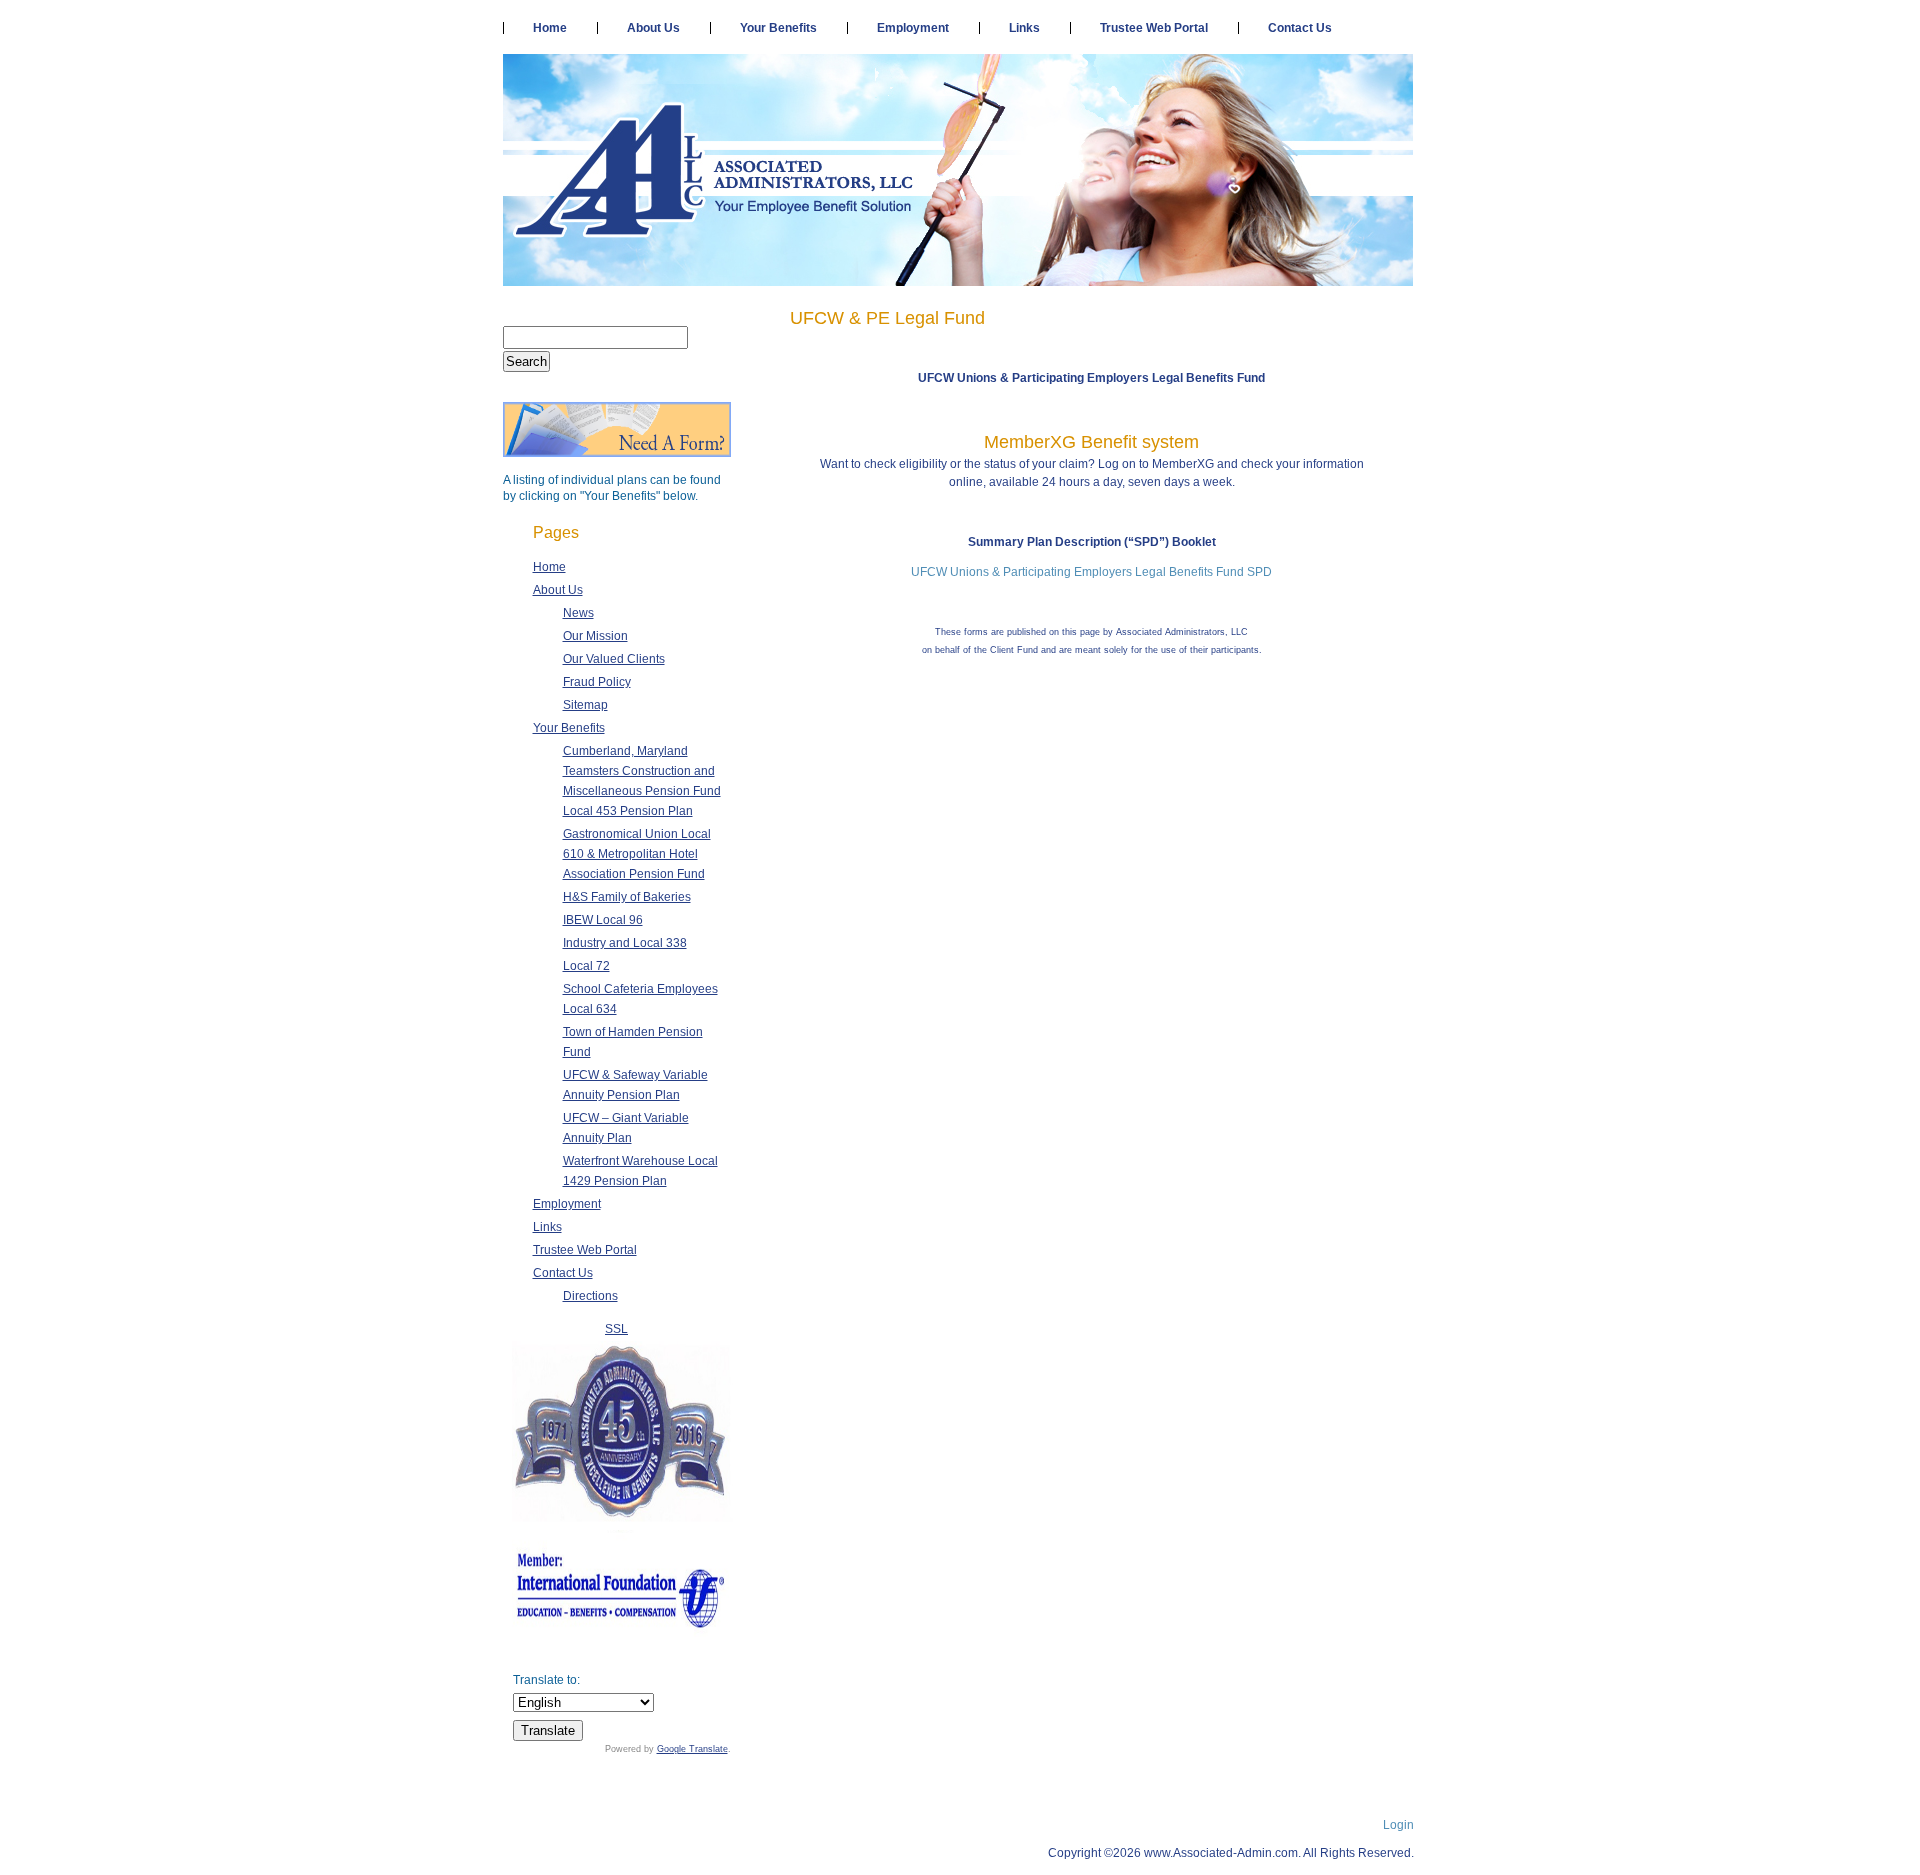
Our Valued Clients (614, 659)
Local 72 (586, 966)
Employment (913, 28)
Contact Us (1300, 28)
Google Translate (692, 1749)
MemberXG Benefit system (1091, 442)
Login (1398, 1825)
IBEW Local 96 (603, 920)
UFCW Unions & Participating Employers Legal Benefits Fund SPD (1091, 572)
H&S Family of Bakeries (627, 897)
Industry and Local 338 (625, 943)
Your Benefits (778, 28)
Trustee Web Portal (1154, 28)
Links (1024, 28)
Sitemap (585, 705)
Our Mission (595, 636)
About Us (653, 28)
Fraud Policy (597, 682)
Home (550, 28)
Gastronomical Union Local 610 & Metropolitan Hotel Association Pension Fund (637, 854)
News (578, 613)
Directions (590, 1296)
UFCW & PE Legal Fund (887, 318)
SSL (616, 1329)
